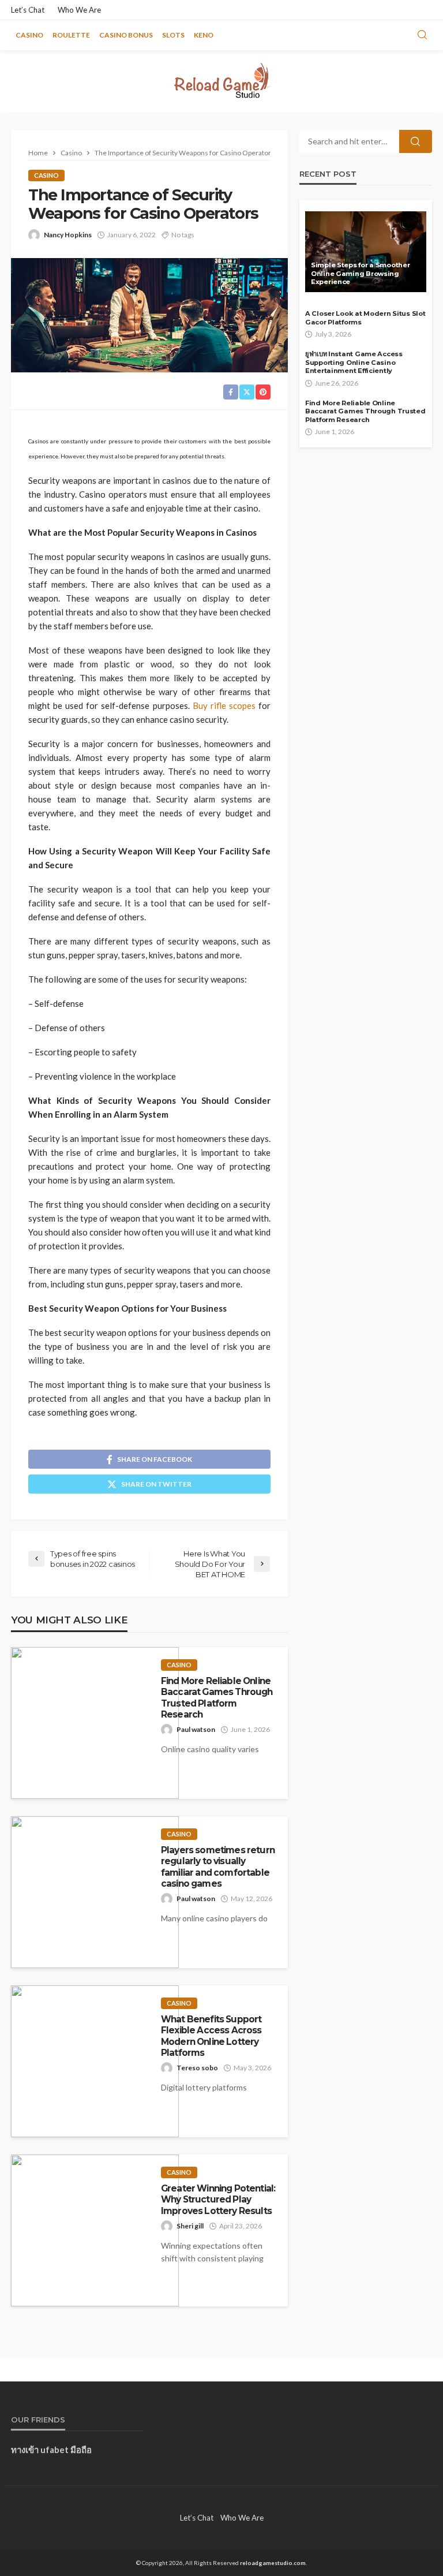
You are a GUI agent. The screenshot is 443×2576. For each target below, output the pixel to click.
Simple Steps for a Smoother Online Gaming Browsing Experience (360, 273)
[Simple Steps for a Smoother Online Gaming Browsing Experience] (366, 252)
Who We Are (79, 10)
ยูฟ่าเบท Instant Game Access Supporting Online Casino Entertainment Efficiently (354, 362)
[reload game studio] (221, 81)
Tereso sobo (197, 2068)
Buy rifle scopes (224, 705)
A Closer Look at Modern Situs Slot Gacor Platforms (365, 318)
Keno (204, 35)
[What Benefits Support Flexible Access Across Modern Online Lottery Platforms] (95, 2061)
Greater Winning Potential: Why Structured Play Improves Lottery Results (218, 2200)
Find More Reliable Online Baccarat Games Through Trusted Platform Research (217, 1698)
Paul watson (196, 1729)
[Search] (422, 35)
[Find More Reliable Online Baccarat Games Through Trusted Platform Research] (95, 1723)
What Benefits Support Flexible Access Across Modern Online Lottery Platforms (211, 2036)
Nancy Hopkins (68, 235)
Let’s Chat (28, 10)
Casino (29, 35)
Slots (173, 35)
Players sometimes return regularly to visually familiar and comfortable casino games (218, 1867)
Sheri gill (190, 2226)
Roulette (71, 35)
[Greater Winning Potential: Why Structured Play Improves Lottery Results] (95, 2230)
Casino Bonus (126, 35)
